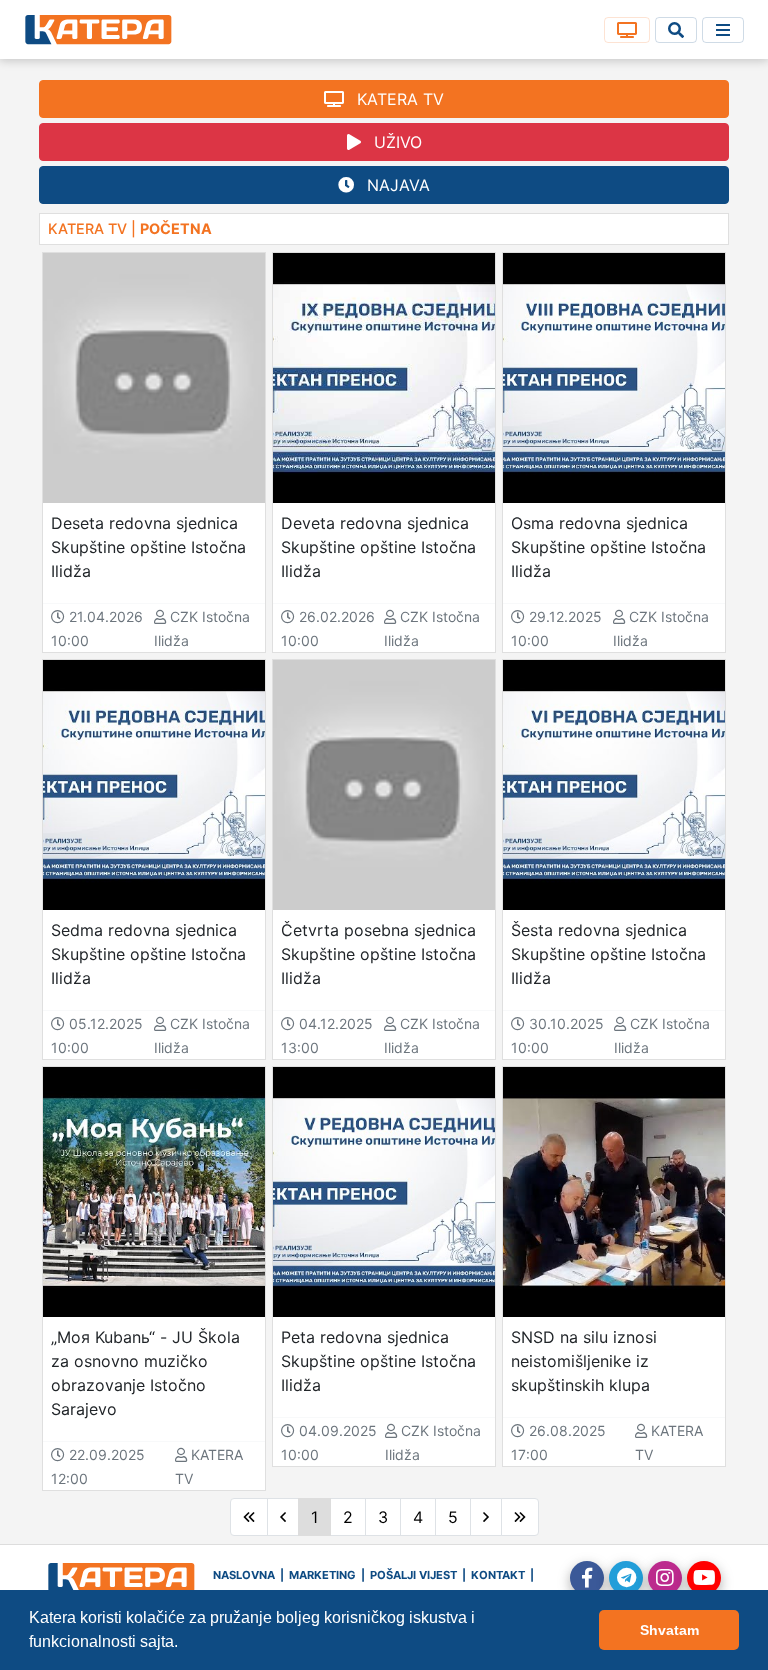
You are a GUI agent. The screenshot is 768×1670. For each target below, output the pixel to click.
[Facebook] (587, 1578)
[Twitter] (626, 1578)
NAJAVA (396, 185)
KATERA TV (398, 99)
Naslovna (244, 1575)
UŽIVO (395, 142)
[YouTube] (704, 1578)
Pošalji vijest (413, 1575)
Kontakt (498, 1575)
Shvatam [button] (669, 1630)
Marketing (322, 1575)
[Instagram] (665, 1578)
